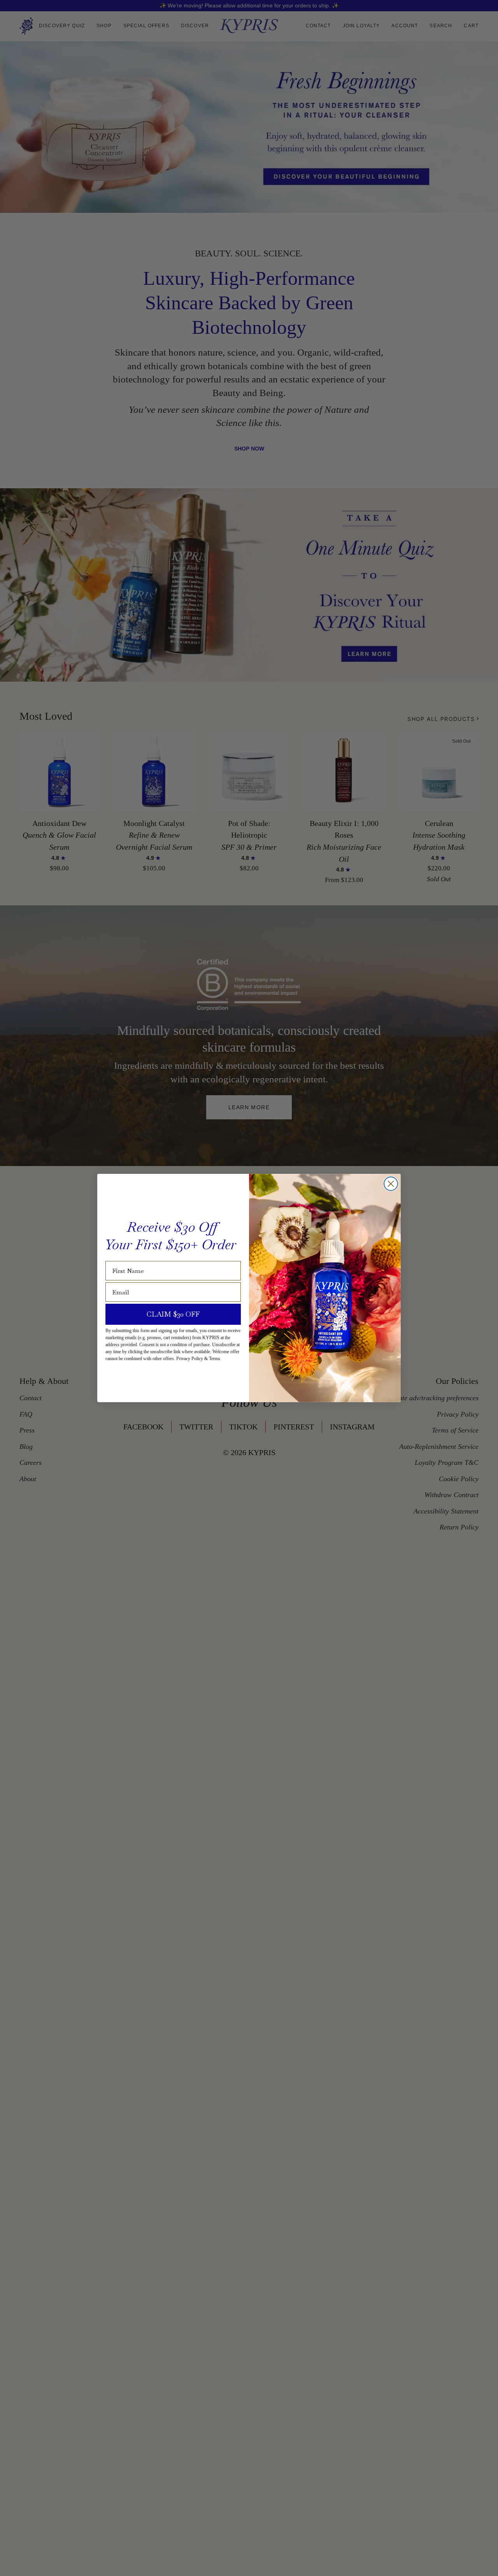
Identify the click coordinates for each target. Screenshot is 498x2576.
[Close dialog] (391, 1184)
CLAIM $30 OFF (173, 1314)
